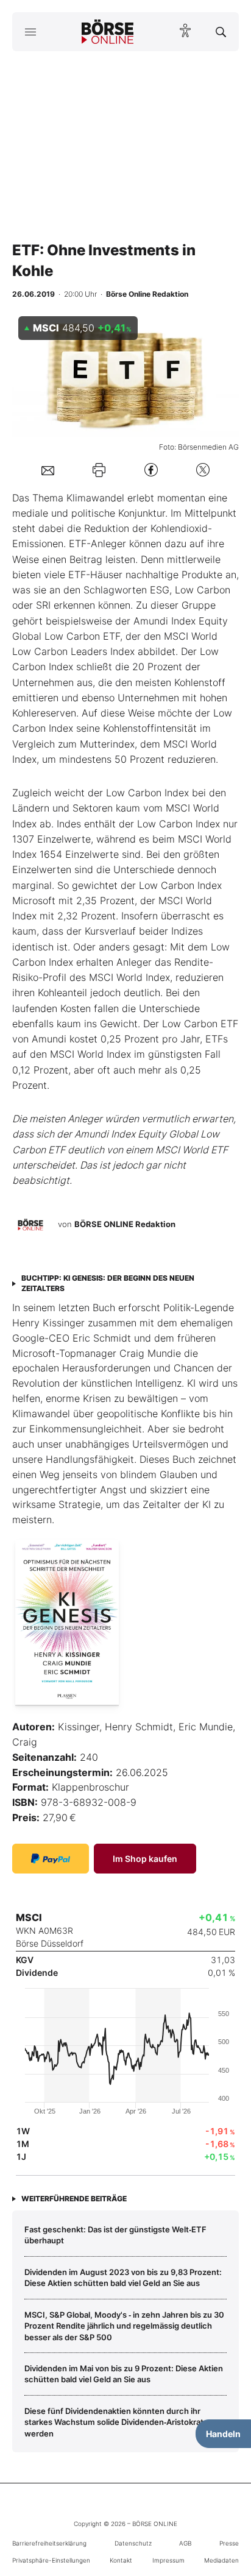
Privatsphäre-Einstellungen (51, 2560)
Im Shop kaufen (145, 1859)
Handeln (223, 2434)
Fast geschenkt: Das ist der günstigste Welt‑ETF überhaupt (115, 2235)
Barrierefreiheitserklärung (49, 2543)
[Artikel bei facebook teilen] (151, 470)
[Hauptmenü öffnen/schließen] (30, 32)
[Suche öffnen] (221, 32)
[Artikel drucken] (99, 469)
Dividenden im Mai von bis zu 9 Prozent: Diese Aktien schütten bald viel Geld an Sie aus (124, 2374)
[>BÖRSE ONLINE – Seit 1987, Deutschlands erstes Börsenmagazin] (108, 32)
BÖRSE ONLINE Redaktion (125, 1225)
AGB (185, 2543)
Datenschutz (133, 2543)
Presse (229, 2543)
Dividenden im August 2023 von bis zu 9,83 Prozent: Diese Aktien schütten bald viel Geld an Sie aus (123, 2277)
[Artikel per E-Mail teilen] (48, 470)
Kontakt (121, 2560)
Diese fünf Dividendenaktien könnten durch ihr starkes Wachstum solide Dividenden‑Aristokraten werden (119, 2422)
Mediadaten (221, 2560)
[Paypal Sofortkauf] (51, 1859)
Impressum (168, 2560)
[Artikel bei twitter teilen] (203, 470)
